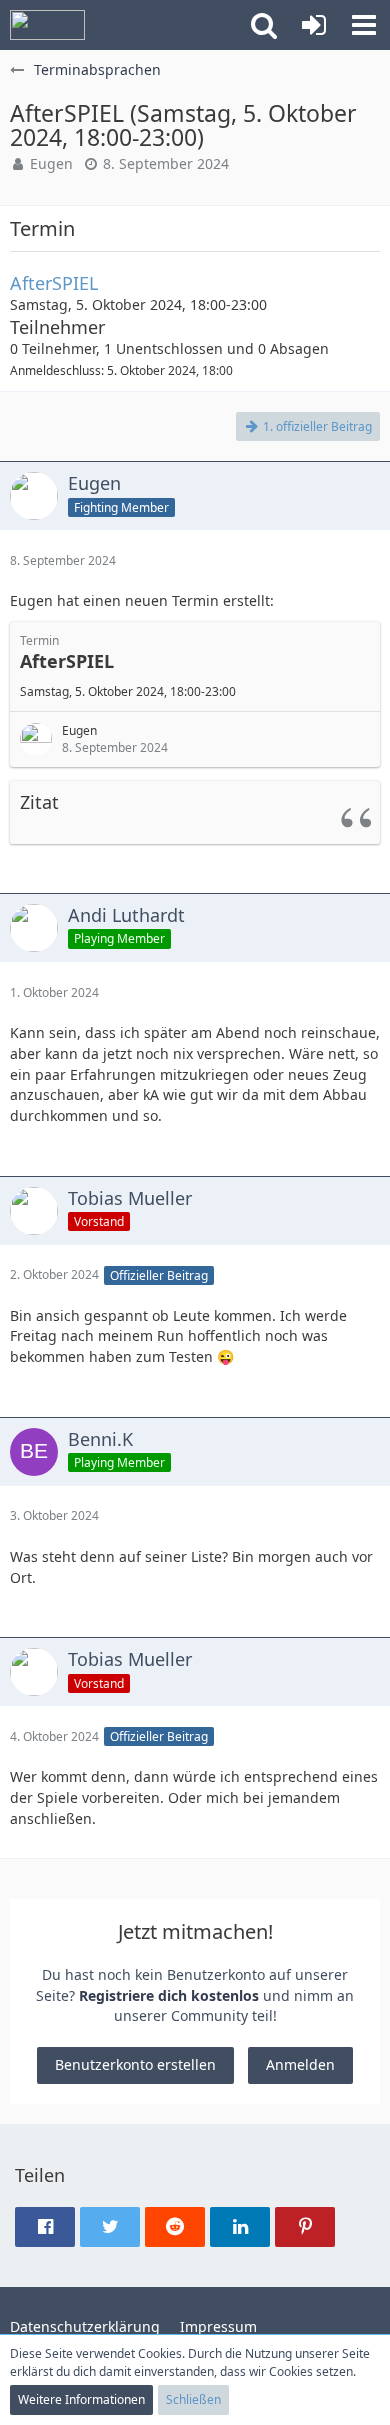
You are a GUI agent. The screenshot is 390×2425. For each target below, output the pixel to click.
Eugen (51, 163)
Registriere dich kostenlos (169, 1995)
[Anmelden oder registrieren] (314, 25)
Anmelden (300, 2064)
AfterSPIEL (54, 283)
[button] (264, 25)
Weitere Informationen (81, 2399)
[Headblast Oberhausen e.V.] (47, 25)
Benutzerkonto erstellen (135, 2064)
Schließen (193, 2399)
